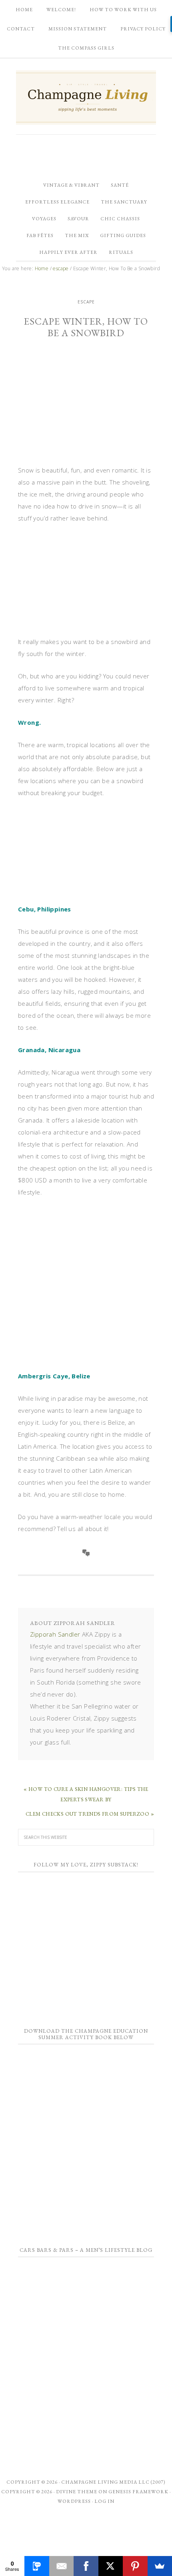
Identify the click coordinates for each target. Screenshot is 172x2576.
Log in (104, 2501)
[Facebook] (86, 2566)
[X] (111, 2566)
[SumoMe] (160, 2566)
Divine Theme (77, 2492)
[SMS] (37, 2566)
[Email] (61, 2566)
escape (86, 302)
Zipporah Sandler (55, 1634)
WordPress (74, 2501)
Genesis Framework (138, 2492)
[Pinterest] (135, 2566)
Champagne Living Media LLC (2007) (113, 2482)
